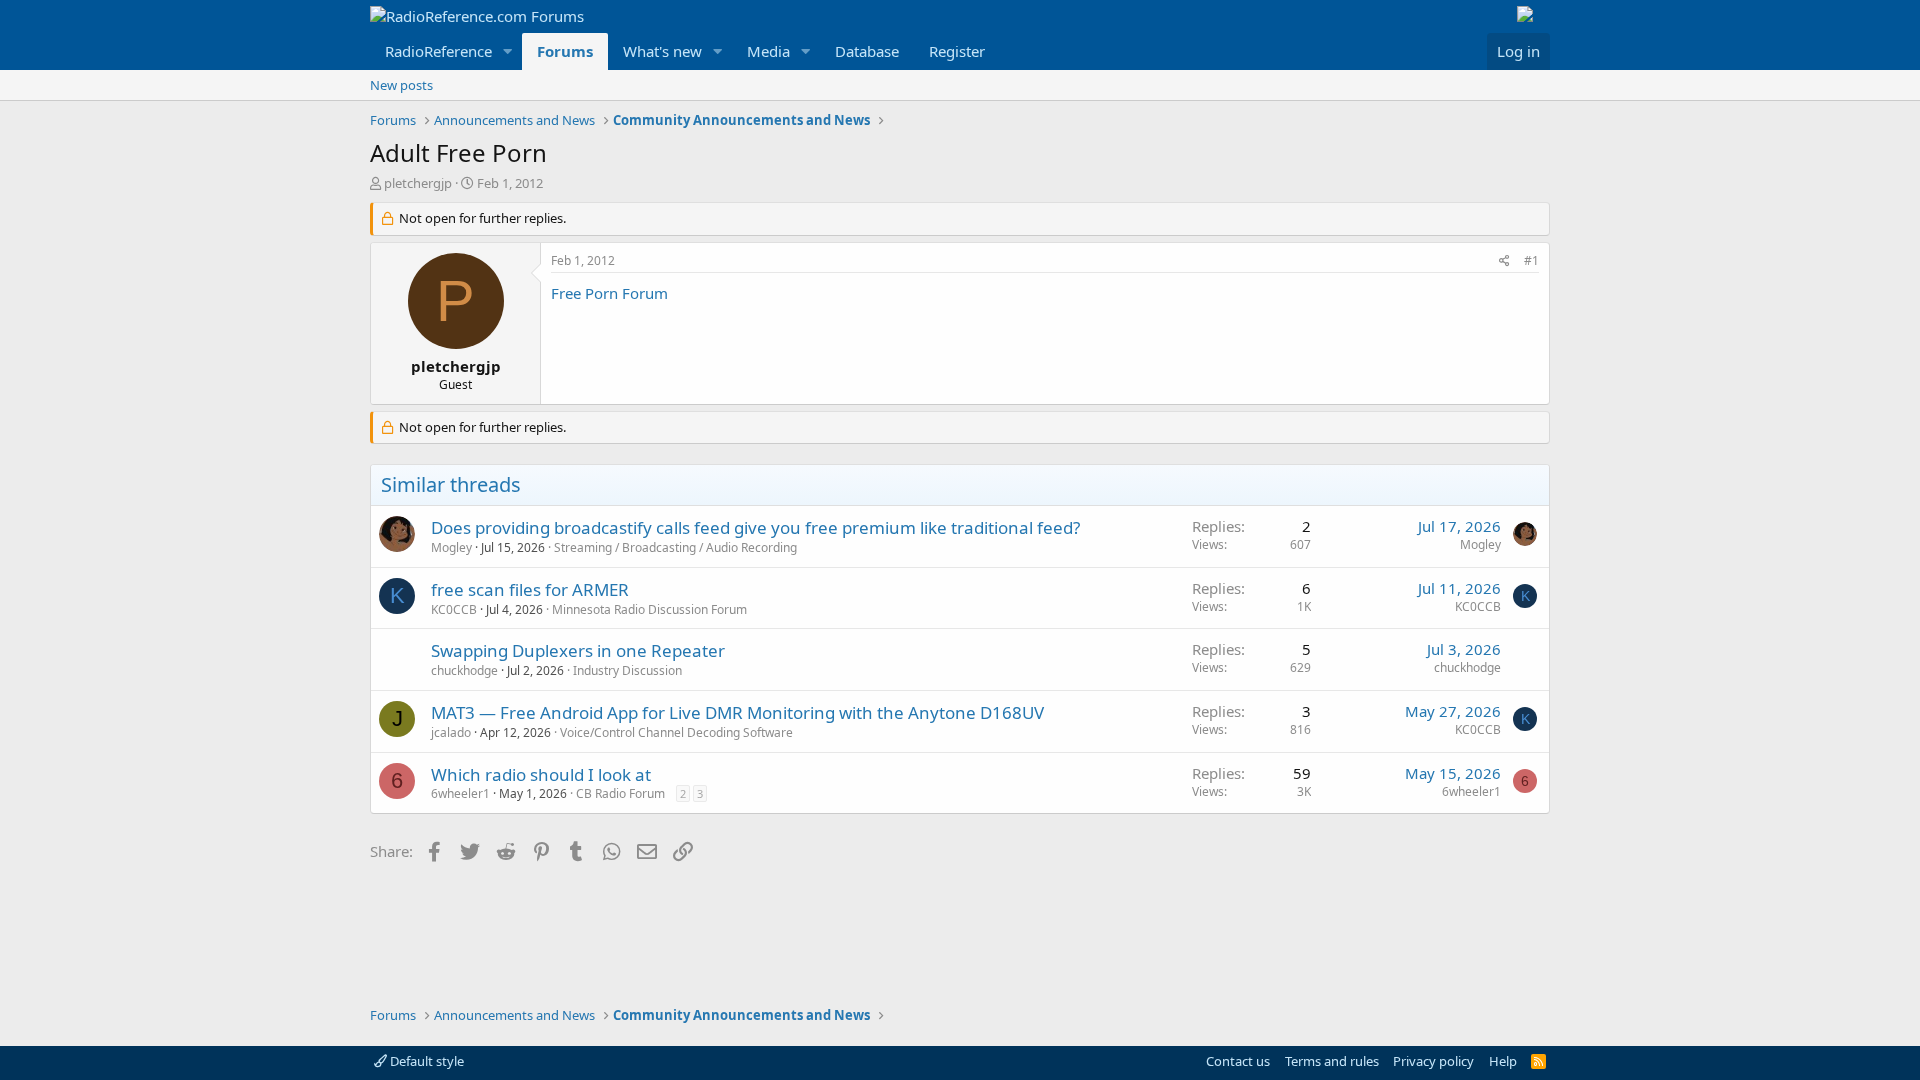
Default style (425, 1061)
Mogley (451, 547)
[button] (508, 51)
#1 (1531, 260)
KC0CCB (454, 609)
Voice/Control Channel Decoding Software (676, 732)
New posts (401, 85)
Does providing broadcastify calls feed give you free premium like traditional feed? (755, 527)
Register (957, 51)
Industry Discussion (627, 670)
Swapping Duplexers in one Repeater (578, 650)
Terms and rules (1332, 1061)
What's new (662, 51)
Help (1503, 1061)
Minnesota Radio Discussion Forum (649, 609)
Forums (565, 51)
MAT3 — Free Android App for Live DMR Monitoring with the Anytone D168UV (737, 712)
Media (768, 51)
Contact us (1238, 1061)
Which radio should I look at (541, 774)
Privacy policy (1433, 1061)
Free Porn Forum (609, 293)
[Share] (1504, 261)
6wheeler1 (460, 793)
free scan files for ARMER (530, 589)
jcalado (451, 732)
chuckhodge (464, 670)
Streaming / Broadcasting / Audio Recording (675, 547)
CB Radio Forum (620, 793)
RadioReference (438, 51)
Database (867, 51)
